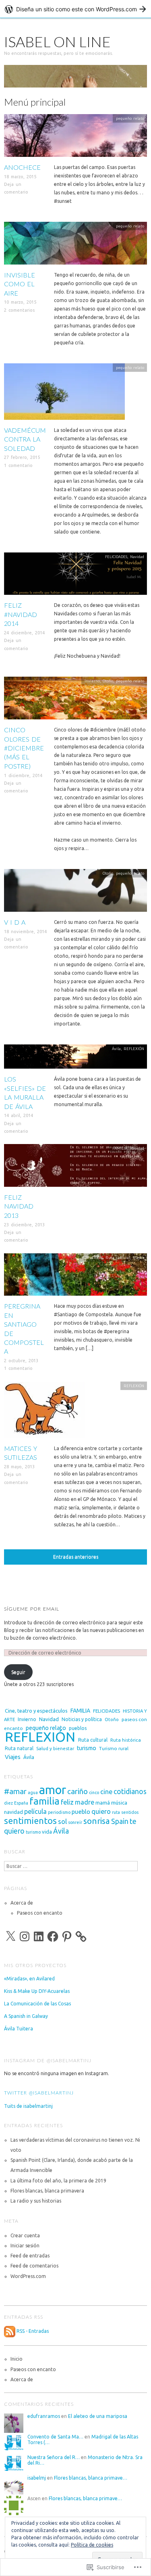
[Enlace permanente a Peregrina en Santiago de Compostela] (75, 1277)
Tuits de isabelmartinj (28, 2106)
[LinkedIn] (39, 1936)
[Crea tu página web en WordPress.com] (75, 9)
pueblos (78, 1728)
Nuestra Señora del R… (54, 2457)
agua (33, 1792)
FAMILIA (120, 1148)
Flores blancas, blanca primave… (91, 2478)
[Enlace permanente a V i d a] (75, 893)
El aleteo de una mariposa (98, 2416)
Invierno (92, 681)
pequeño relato (130, 118)
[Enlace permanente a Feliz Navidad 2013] (75, 1168)
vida (47, 1832)
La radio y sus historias (36, 2201)
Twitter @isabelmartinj (39, 2093)
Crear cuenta (25, 2235)
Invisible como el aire (20, 284)
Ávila (116, 1049)
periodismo (59, 1812)
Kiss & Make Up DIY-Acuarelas (37, 1991)
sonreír (75, 1822)
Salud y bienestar (55, 1748)
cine (106, 1792)
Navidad (137, 557)
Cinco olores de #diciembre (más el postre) (24, 748)
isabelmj (37, 2478)
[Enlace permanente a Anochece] (75, 138)
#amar (15, 1791)
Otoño (108, 681)
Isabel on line (57, 42)
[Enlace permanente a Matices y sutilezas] (44, 1412)
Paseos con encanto (40, 1913)
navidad (13, 1812)
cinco (94, 1792)
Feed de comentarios (34, 2266)
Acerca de (22, 1903)
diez (8, 1803)
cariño (78, 1791)
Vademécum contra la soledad (25, 439)
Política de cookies (92, 2545)
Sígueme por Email (32, 1609)
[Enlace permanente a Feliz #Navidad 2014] (75, 576)
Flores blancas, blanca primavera (47, 2191)
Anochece (22, 167)
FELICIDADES (116, 557)
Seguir (18, 1672)
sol (62, 1822)
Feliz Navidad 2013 (19, 1206)
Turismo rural (114, 1748)
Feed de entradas (30, 2256)
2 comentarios (19, 310)
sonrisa (97, 1821)
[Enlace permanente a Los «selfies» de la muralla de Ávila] (75, 1059)
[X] (10, 1936)
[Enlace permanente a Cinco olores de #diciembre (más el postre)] (75, 701)
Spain (120, 1821)
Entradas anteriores (76, 1557)
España (21, 1803)
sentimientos (30, 1821)
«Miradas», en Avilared (29, 1979)
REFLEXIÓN (134, 1049)
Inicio (17, 2359)
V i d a (15, 922)
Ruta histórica (126, 1740)
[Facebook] (53, 1936)
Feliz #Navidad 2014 (21, 614)
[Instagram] (25, 1936)
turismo (87, 1748)
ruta (116, 1812)
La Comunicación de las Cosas (37, 2004)
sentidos (130, 1812)
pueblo (81, 1812)
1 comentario (18, 465)
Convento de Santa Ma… (55, 2437)
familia (44, 1801)
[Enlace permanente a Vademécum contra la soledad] (64, 394)
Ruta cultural (118, 1258)
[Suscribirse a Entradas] (10, 2331)
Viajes (139, 1258)
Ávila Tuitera (19, 2029)
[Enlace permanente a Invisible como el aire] (75, 246)
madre (85, 1802)
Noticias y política (82, 1719)
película (35, 1811)
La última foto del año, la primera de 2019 (58, 2181)
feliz (67, 1802)
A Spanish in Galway (26, 2016)
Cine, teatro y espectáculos (36, 1711)
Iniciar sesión (25, 2246)
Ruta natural (19, 1748)
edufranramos (44, 2416)
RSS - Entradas (33, 2331)
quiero (101, 1811)
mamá (103, 1803)
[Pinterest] (67, 1936)
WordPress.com (28, 2276)
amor (53, 1790)
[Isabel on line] (75, 80)
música (119, 1803)
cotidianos (130, 1791)
